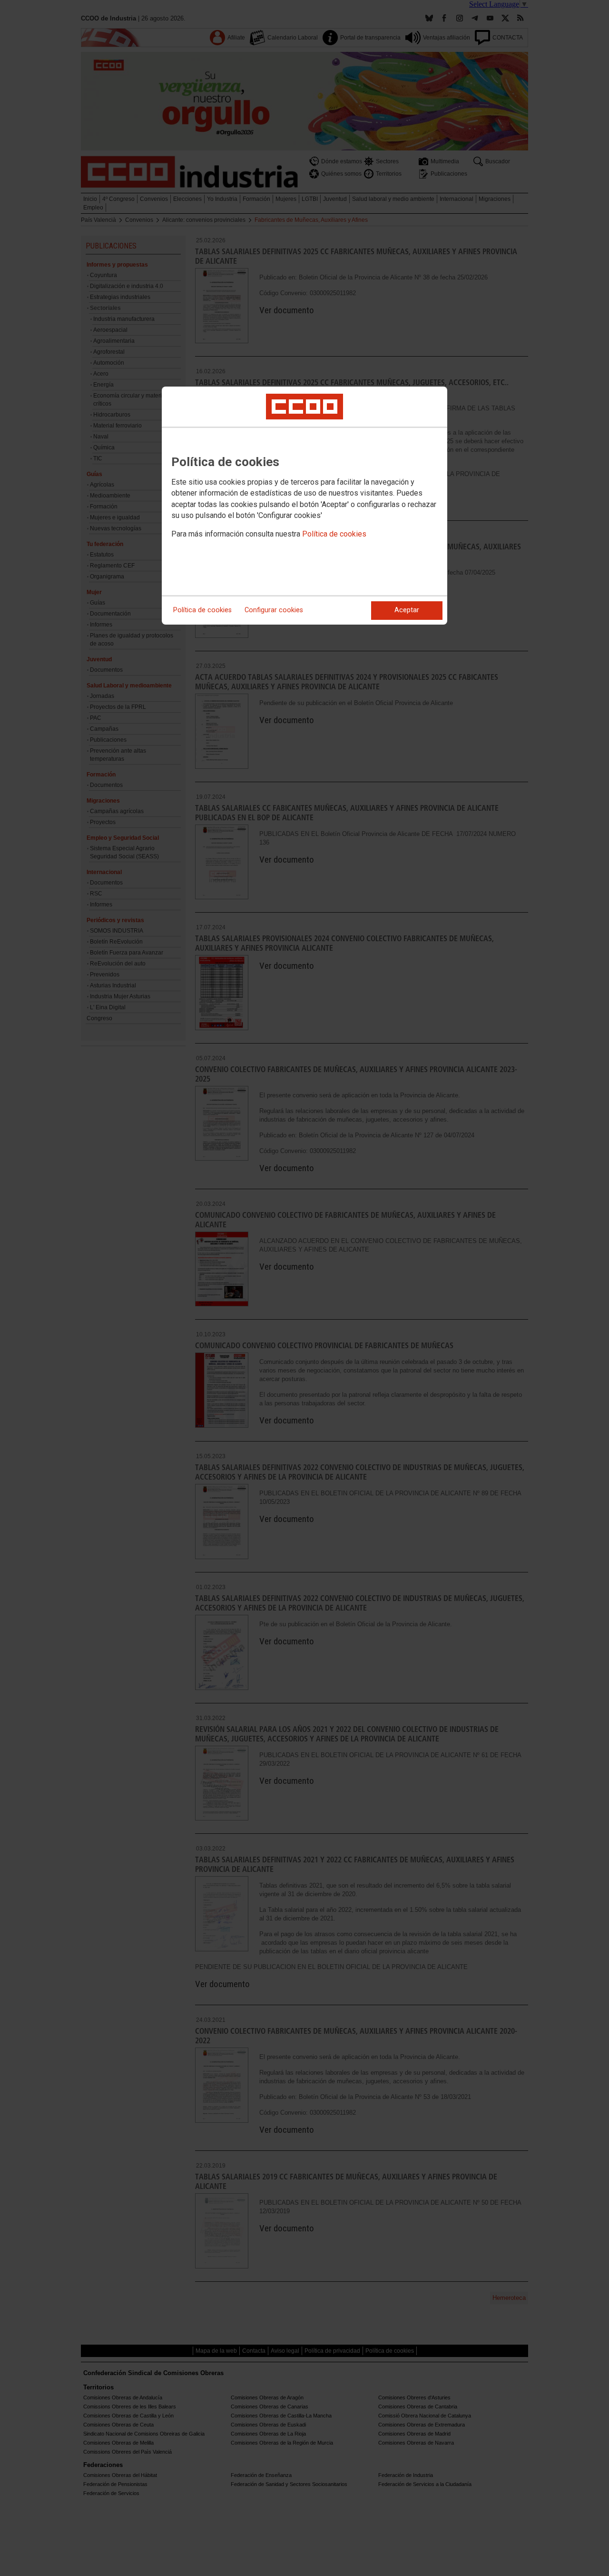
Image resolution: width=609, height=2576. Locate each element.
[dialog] (304, 506)
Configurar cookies (274, 610)
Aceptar (407, 610)
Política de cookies (334, 534)
